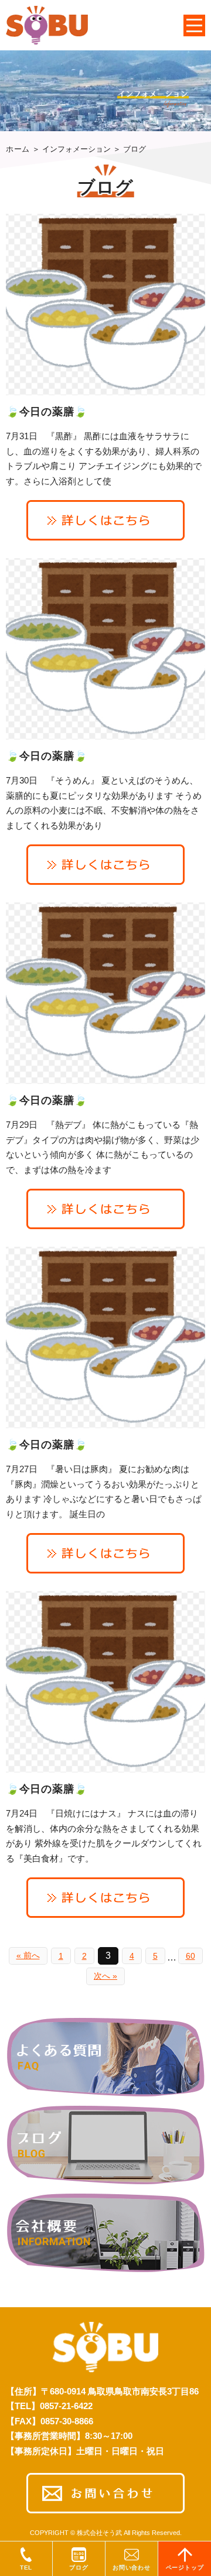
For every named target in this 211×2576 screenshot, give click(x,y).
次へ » (105, 1976)
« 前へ (28, 1955)
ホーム (18, 149)
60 (190, 1956)
